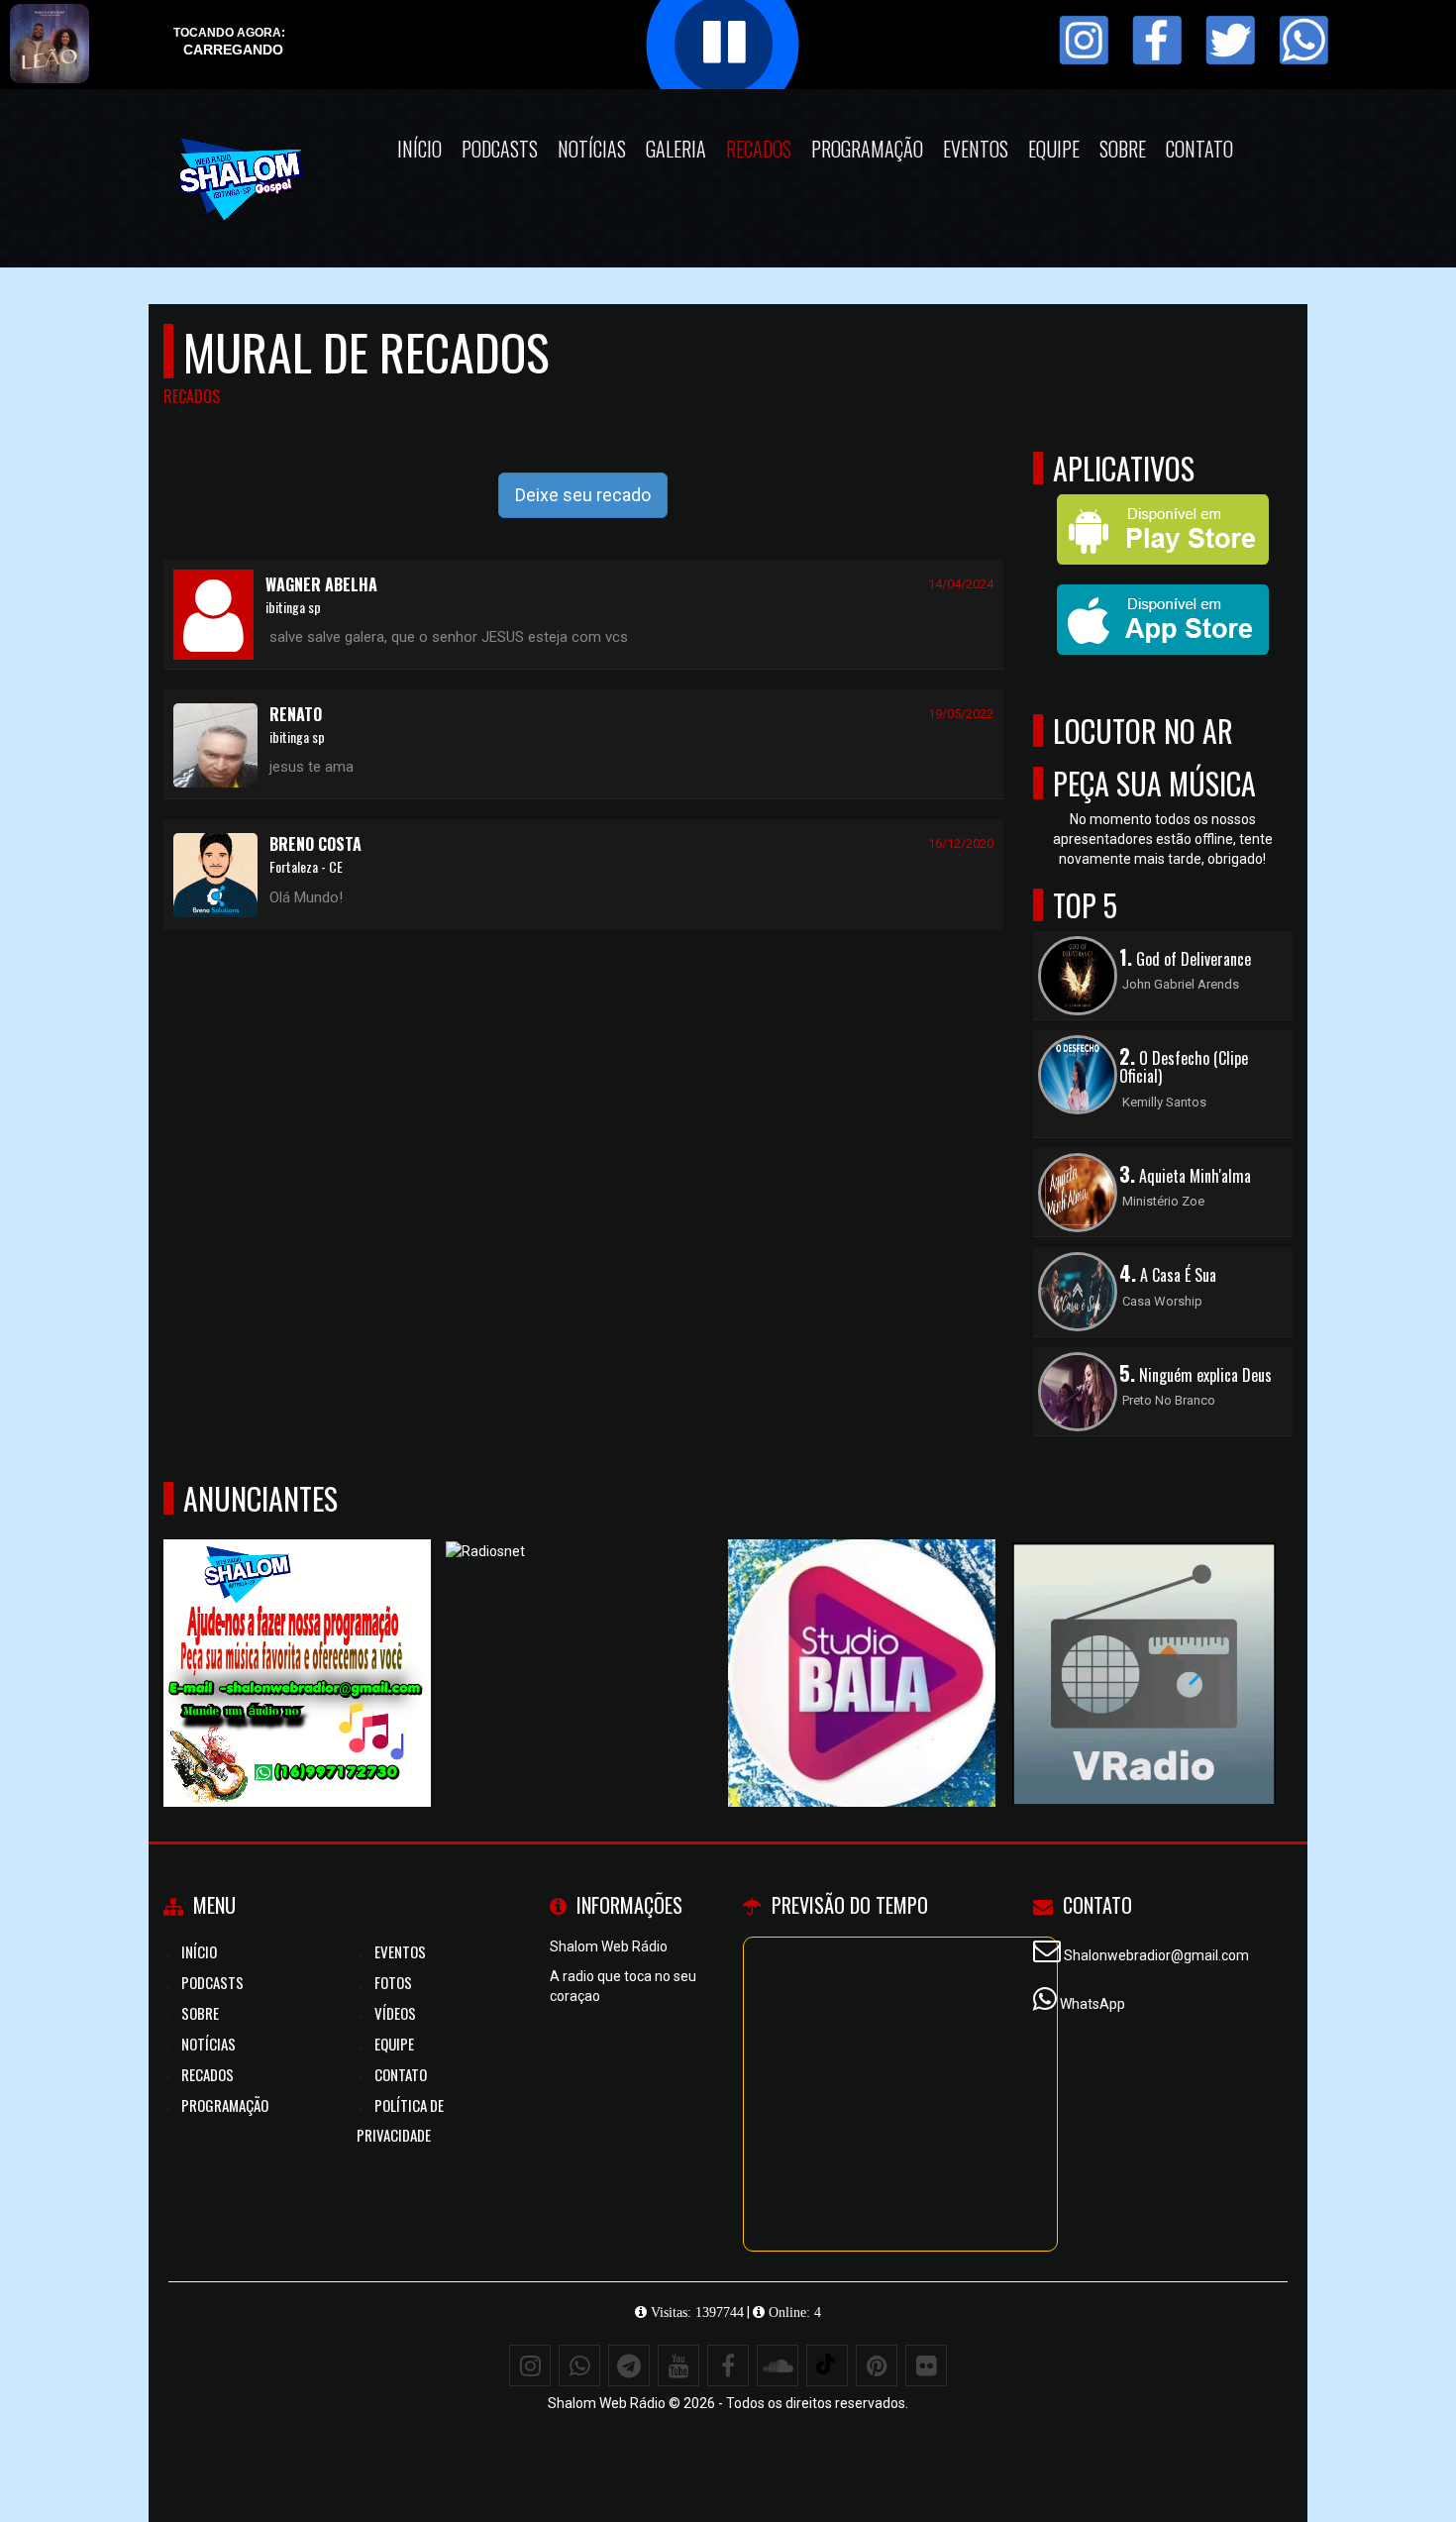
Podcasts (500, 149)
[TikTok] (827, 2365)
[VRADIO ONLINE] (1144, 1637)
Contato (1199, 149)
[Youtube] (678, 2365)
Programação (867, 149)
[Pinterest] (877, 2365)
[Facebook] (728, 2365)
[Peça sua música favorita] (298, 1637)
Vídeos (395, 2013)
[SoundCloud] (778, 2365)
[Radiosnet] (580, 1637)
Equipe (1054, 149)
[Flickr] (926, 2365)
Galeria (676, 149)
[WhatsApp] (579, 2365)
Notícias (592, 149)
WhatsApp (1092, 2004)
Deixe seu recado (583, 495)
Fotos (393, 1982)
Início (419, 149)
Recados (759, 149)
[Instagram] (530, 2365)
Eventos (976, 149)
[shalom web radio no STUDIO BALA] (862, 1637)
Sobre (1123, 149)
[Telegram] (629, 2365)
